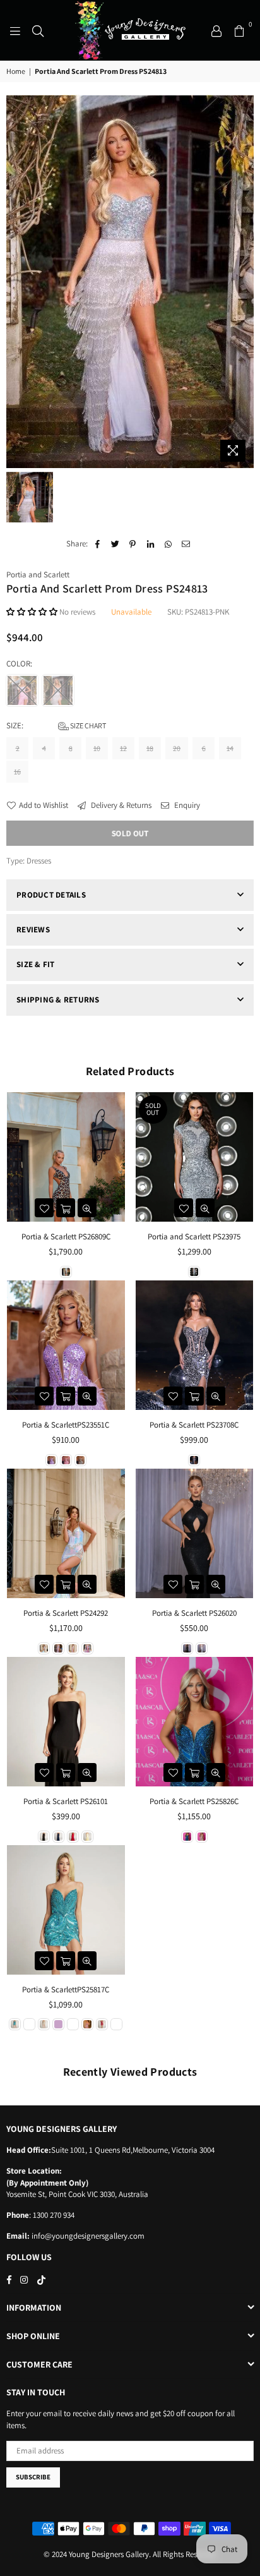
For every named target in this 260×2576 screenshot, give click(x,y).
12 (123, 748)
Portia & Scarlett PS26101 (66, 1801)
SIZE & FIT (36, 964)
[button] (33, 612)
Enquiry (186, 805)
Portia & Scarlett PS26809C (66, 1237)
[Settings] (216, 30)
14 (230, 748)
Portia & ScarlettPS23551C (66, 1425)
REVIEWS (33, 930)
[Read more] (15, 30)
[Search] (38, 30)
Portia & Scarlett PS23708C (194, 1425)
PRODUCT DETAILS (51, 895)
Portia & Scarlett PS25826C (194, 1801)
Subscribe (33, 2477)
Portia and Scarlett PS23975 (194, 1237)
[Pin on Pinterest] (133, 544)
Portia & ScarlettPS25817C (66, 1989)
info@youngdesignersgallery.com (87, 2236)
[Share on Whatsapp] (168, 544)
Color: (20, 664)
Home (16, 71)
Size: (56, 725)
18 (150, 748)
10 (97, 748)
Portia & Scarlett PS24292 (66, 1613)
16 (17, 772)
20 (177, 748)
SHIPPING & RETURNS (58, 1000)
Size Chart (87, 725)
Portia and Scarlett (38, 575)
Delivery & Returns (120, 805)
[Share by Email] (186, 544)
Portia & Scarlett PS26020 (194, 1613)
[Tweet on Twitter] (115, 544)
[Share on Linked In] (151, 544)
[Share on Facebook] (98, 544)
